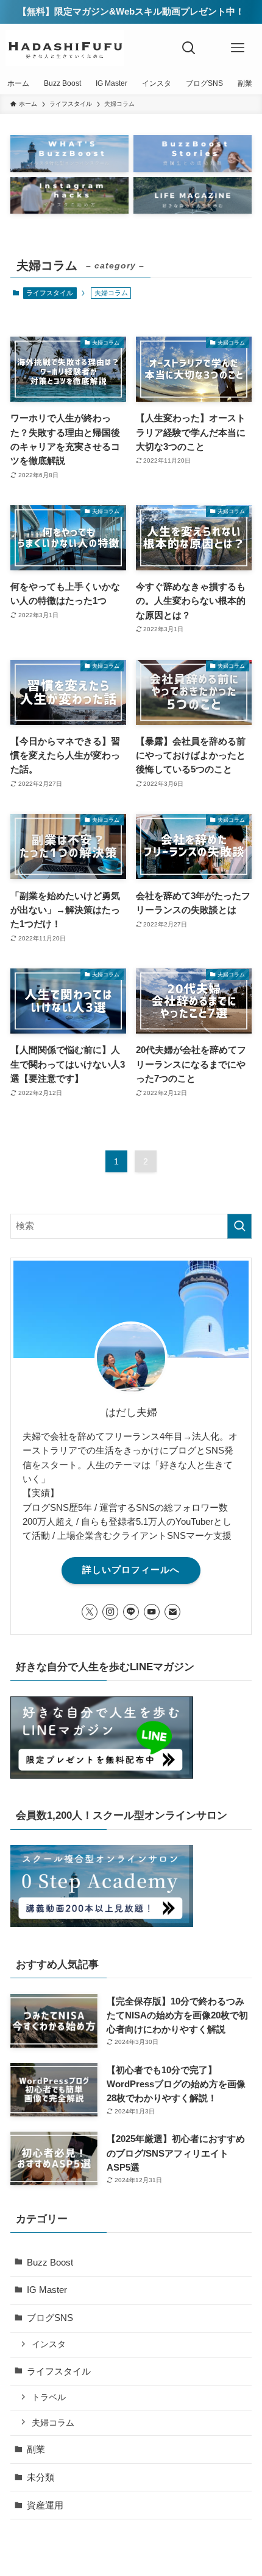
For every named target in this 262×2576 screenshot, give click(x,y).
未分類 (41, 2477)
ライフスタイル (50, 293)
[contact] (172, 1612)
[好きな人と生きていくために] (65, 48)
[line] (131, 1612)
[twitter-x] (90, 1612)
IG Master (47, 2290)
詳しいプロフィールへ (131, 1570)
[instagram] (110, 1612)
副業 (36, 2449)
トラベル (49, 2397)
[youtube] (152, 1612)
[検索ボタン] (189, 48)
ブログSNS (50, 2318)
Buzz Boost (50, 2262)
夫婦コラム (53, 2423)
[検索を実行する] (239, 1226)
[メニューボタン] (238, 48)
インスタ (49, 2344)
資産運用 (45, 2505)
